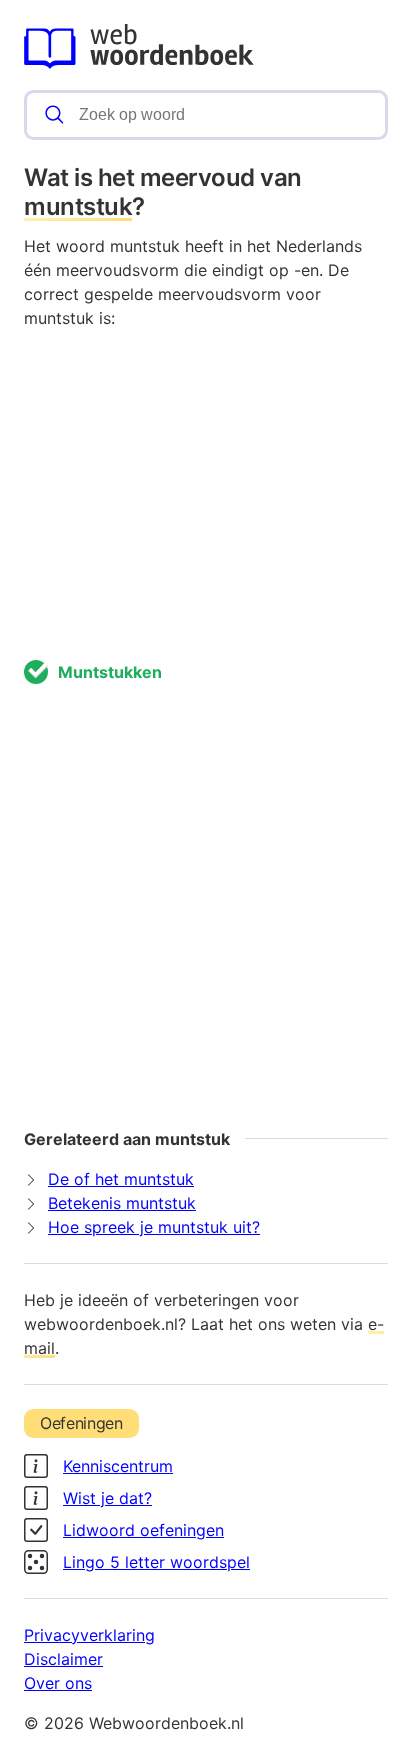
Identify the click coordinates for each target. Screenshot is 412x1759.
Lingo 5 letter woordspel (156, 1562)
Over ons (58, 1683)
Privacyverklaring (89, 1635)
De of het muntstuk (121, 1179)
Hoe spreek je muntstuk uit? (154, 1227)
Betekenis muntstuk (122, 1203)
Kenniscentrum (118, 1466)
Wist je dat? (107, 1498)
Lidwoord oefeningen (143, 1530)
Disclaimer (63, 1659)
